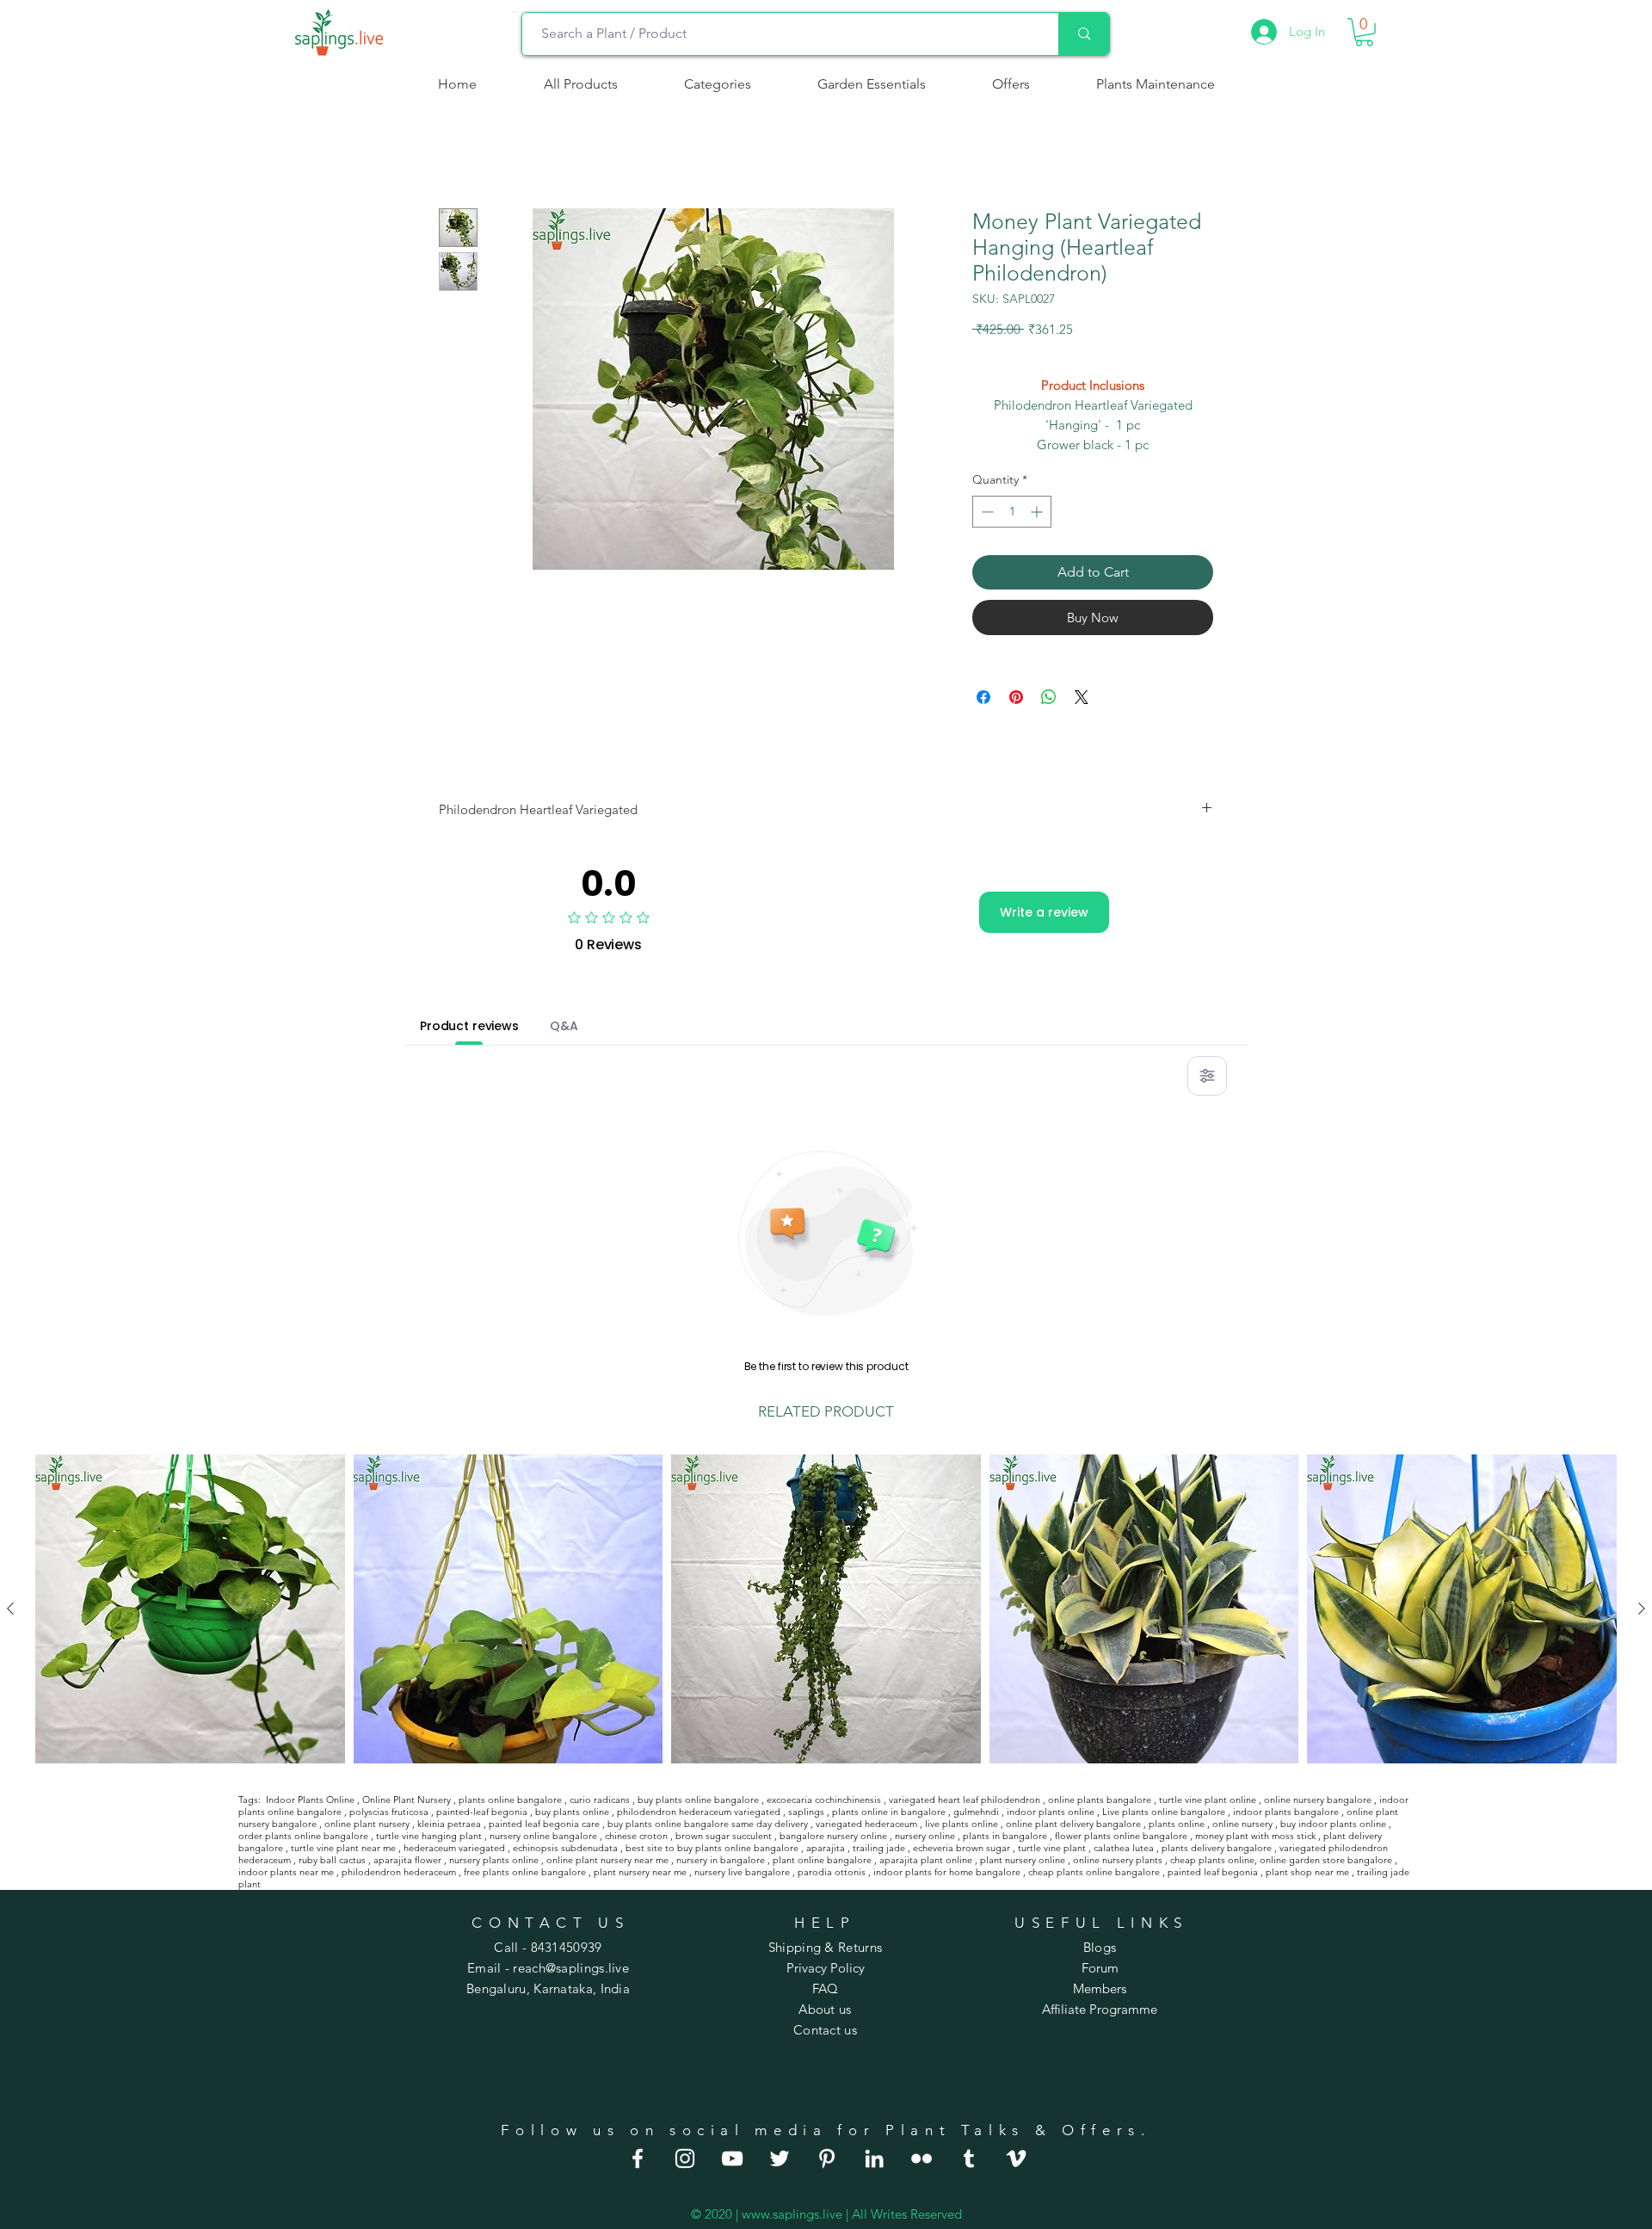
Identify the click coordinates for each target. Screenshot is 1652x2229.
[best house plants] (922, 2158)
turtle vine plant (1052, 1848)
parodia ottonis (832, 1872)
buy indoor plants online (1333, 1824)
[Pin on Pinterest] (1016, 697)
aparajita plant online (926, 1860)
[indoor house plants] (685, 2158)
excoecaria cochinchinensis (824, 1800)
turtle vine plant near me (343, 1848)
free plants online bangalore (525, 1872)
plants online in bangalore (889, 1812)
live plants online (962, 1824)
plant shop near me (1307, 1872)
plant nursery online (1023, 1860)
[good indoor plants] (638, 2158)
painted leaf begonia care (544, 1824)
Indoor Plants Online (310, 1800)
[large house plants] (969, 2158)
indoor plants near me (286, 1872)
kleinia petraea (449, 1824)
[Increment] (1038, 512)
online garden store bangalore (1326, 1860)
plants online (1177, 1824)
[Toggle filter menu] (1207, 1076)
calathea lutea (1124, 1848)
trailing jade (879, 1848)
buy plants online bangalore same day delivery (708, 1824)
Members (1100, 1988)
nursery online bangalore (543, 1836)
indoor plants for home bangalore (947, 1872)
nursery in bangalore (721, 1860)
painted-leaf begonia (482, 1812)
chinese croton (636, 1836)
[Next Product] (1642, 1608)
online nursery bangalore (1318, 1800)
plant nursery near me (640, 1872)
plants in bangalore (1005, 1836)
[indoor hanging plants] (874, 2158)
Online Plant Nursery (407, 1800)
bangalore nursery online (833, 1836)
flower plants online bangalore (1121, 1836)
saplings (806, 1812)
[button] (717, 84)
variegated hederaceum (866, 1824)
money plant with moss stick (1255, 1836)
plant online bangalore (822, 1860)
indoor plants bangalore (1286, 1812)
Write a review (1044, 912)
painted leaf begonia (1213, 1872)
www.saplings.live (792, 2214)
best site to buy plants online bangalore (712, 1848)
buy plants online (572, 1812)
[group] (826, 1609)
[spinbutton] (1012, 512)
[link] (1364, 32)
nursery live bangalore (742, 1872)
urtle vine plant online (1209, 1800)
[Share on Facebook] (983, 697)
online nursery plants (1118, 1860)
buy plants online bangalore (698, 1800)
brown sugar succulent (724, 1836)
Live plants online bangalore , (1166, 1812)
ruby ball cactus (332, 1860)
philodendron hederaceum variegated (699, 1812)
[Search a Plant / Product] (1084, 34)
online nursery (1242, 1824)
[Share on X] (1082, 697)
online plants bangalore (1100, 1800)
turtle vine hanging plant (429, 1836)
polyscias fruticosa (389, 1812)
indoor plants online (1051, 1812)
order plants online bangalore (303, 1836)
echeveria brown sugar (962, 1848)
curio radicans (600, 1800)
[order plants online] (732, 2158)
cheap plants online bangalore (1094, 1872)
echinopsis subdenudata (565, 1848)
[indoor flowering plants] (1016, 2158)
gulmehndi (976, 1812)
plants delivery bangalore (1217, 1848)
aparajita (826, 1848)
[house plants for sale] (827, 2158)
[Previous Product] (10, 1608)
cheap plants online (1212, 1860)
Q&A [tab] (564, 1026)
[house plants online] (780, 2158)
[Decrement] (986, 512)
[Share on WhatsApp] (1049, 697)
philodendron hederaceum (399, 1872)
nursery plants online (494, 1860)
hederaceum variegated (454, 1848)
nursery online (925, 1836)
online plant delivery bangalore (1073, 1824)
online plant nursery (367, 1824)
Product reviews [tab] (469, 1026)
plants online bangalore (510, 1800)
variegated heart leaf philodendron (965, 1800)
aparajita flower (407, 1860)
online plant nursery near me (607, 1860)
